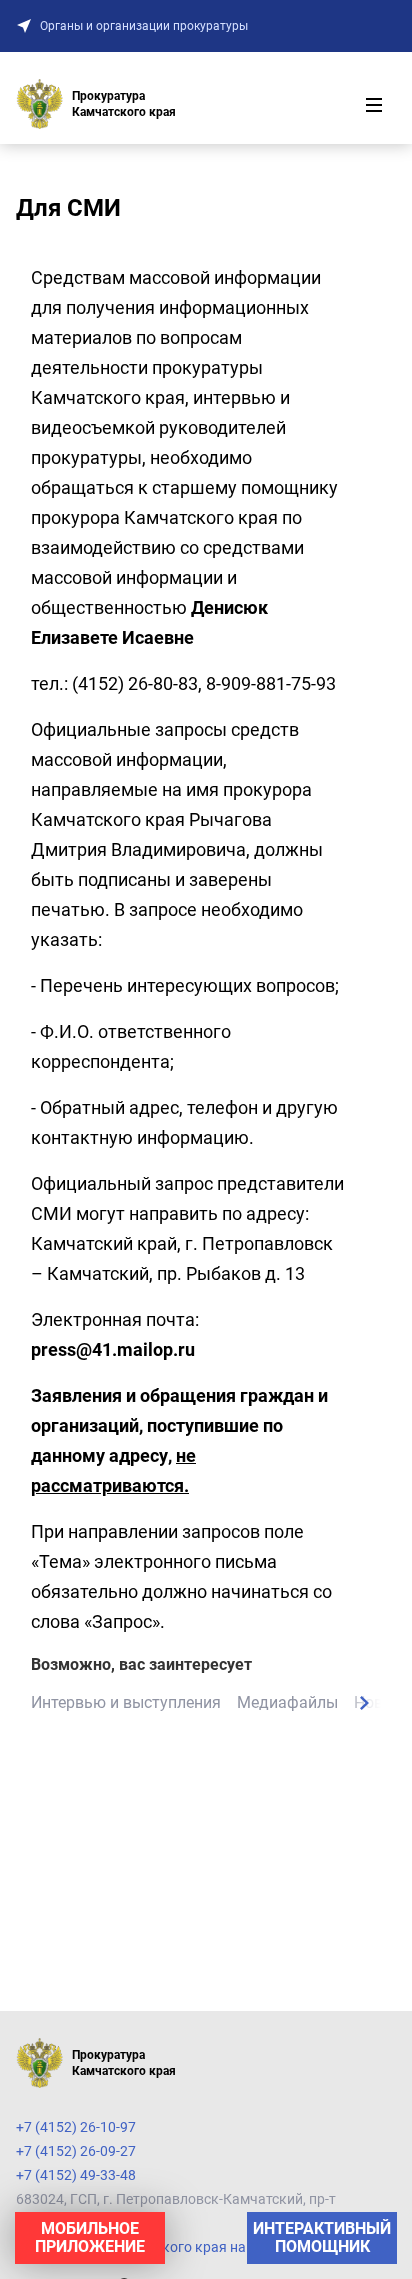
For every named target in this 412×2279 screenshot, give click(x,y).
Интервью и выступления (126, 1702)
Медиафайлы (287, 1702)
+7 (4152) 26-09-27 (76, 2151)
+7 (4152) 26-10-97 (76, 2127)
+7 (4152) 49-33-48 (76, 2175)
